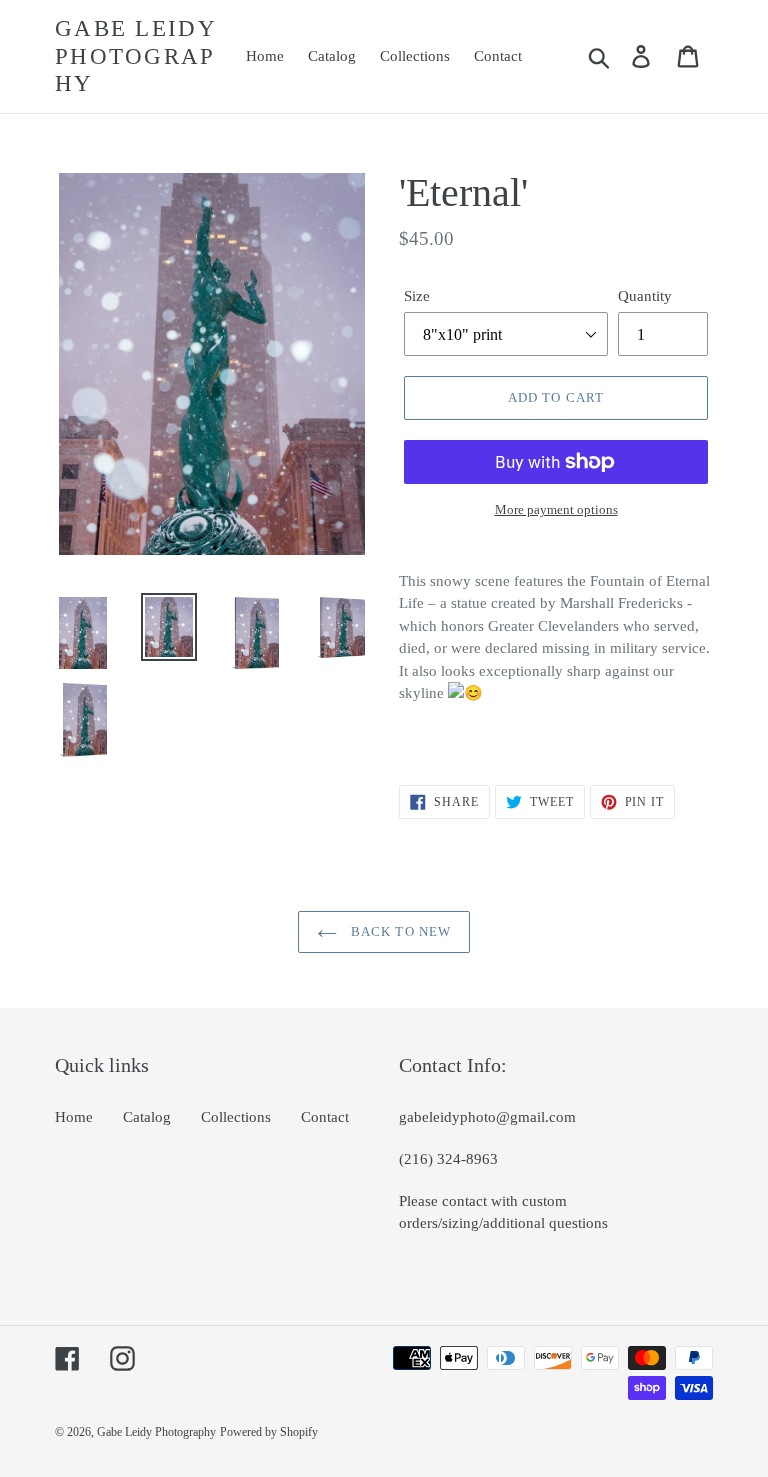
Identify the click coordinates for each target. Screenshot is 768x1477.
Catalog (147, 1117)
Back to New (398, 931)
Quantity (645, 296)
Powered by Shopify (269, 1432)
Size (417, 296)
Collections (236, 1117)
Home (74, 1117)
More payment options (556, 509)
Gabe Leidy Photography (135, 56)
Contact (325, 1117)
